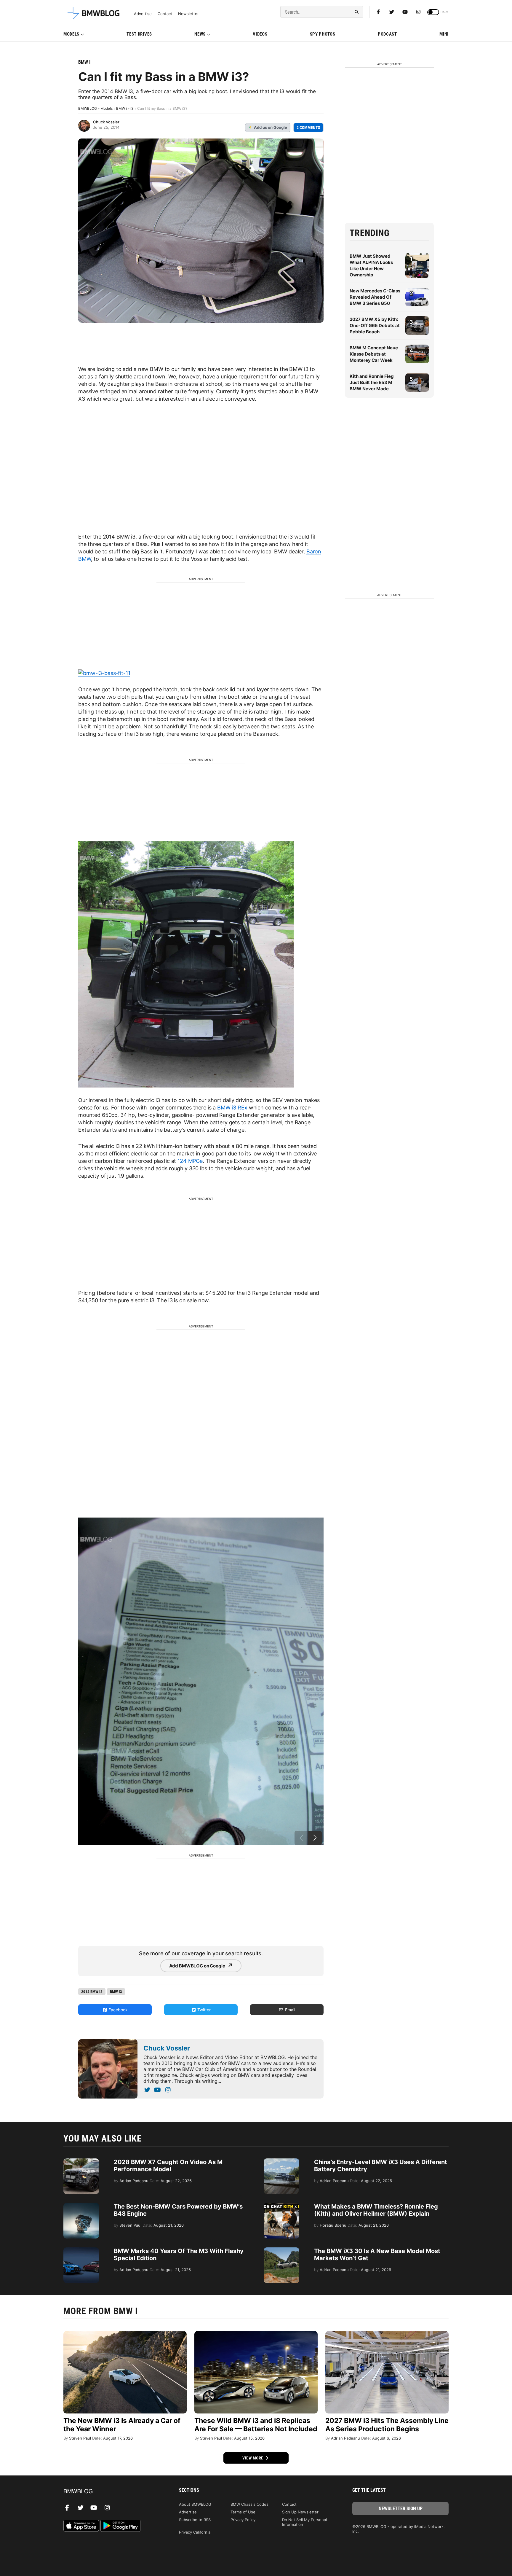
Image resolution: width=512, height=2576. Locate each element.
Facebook (117, 2010)
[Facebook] (378, 12)
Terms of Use (243, 2512)
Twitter (203, 2010)
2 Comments (308, 128)
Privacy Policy (243, 2520)
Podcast (387, 34)
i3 (132, 108)
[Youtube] (405, 12)
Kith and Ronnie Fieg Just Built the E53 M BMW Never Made (372, 382)
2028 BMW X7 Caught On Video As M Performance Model (168, 2166)
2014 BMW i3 (92, 1992)
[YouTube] (157, 2090)
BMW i (84, 62)
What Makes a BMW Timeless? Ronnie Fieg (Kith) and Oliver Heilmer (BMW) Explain (376, 2210)
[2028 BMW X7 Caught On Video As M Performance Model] (81, 2161)
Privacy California (195, 2532)
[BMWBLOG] (112, 2492)
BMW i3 (116, 1992)
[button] (315, 1838)
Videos (260, 34)
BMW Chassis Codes (249, 2504)
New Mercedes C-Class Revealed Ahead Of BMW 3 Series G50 (375, 297)
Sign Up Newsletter (300, 2512)
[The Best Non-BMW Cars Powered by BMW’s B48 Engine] (81, 2206)
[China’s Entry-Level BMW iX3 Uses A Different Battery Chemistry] (281, 2161)
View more (253, 2458)
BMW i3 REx (232, 1108)
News (200, 34)
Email (289, 2010)
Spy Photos (323, 34)
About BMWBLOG (195, 2504)
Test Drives (139, 34)
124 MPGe (190, 1161)
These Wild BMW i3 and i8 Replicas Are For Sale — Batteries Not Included (256, 2425)
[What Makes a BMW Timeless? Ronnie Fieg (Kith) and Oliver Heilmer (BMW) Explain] (281, 2206)
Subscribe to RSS (195, 2520)
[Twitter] (392, 12)
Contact (165, 14)
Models (71, 34)
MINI (444, 34)
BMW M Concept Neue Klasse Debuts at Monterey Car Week (374, 354)
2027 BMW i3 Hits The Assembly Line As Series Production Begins (387, 2425)
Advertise (143, 14)
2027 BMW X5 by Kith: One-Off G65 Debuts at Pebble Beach (375, 325)
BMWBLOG (88, 108)
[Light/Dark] (433, 12)
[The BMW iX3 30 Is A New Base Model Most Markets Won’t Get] (281, 2250)
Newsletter (188, 14)
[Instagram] (418, 12)
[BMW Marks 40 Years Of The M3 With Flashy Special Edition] (81, 2250)
